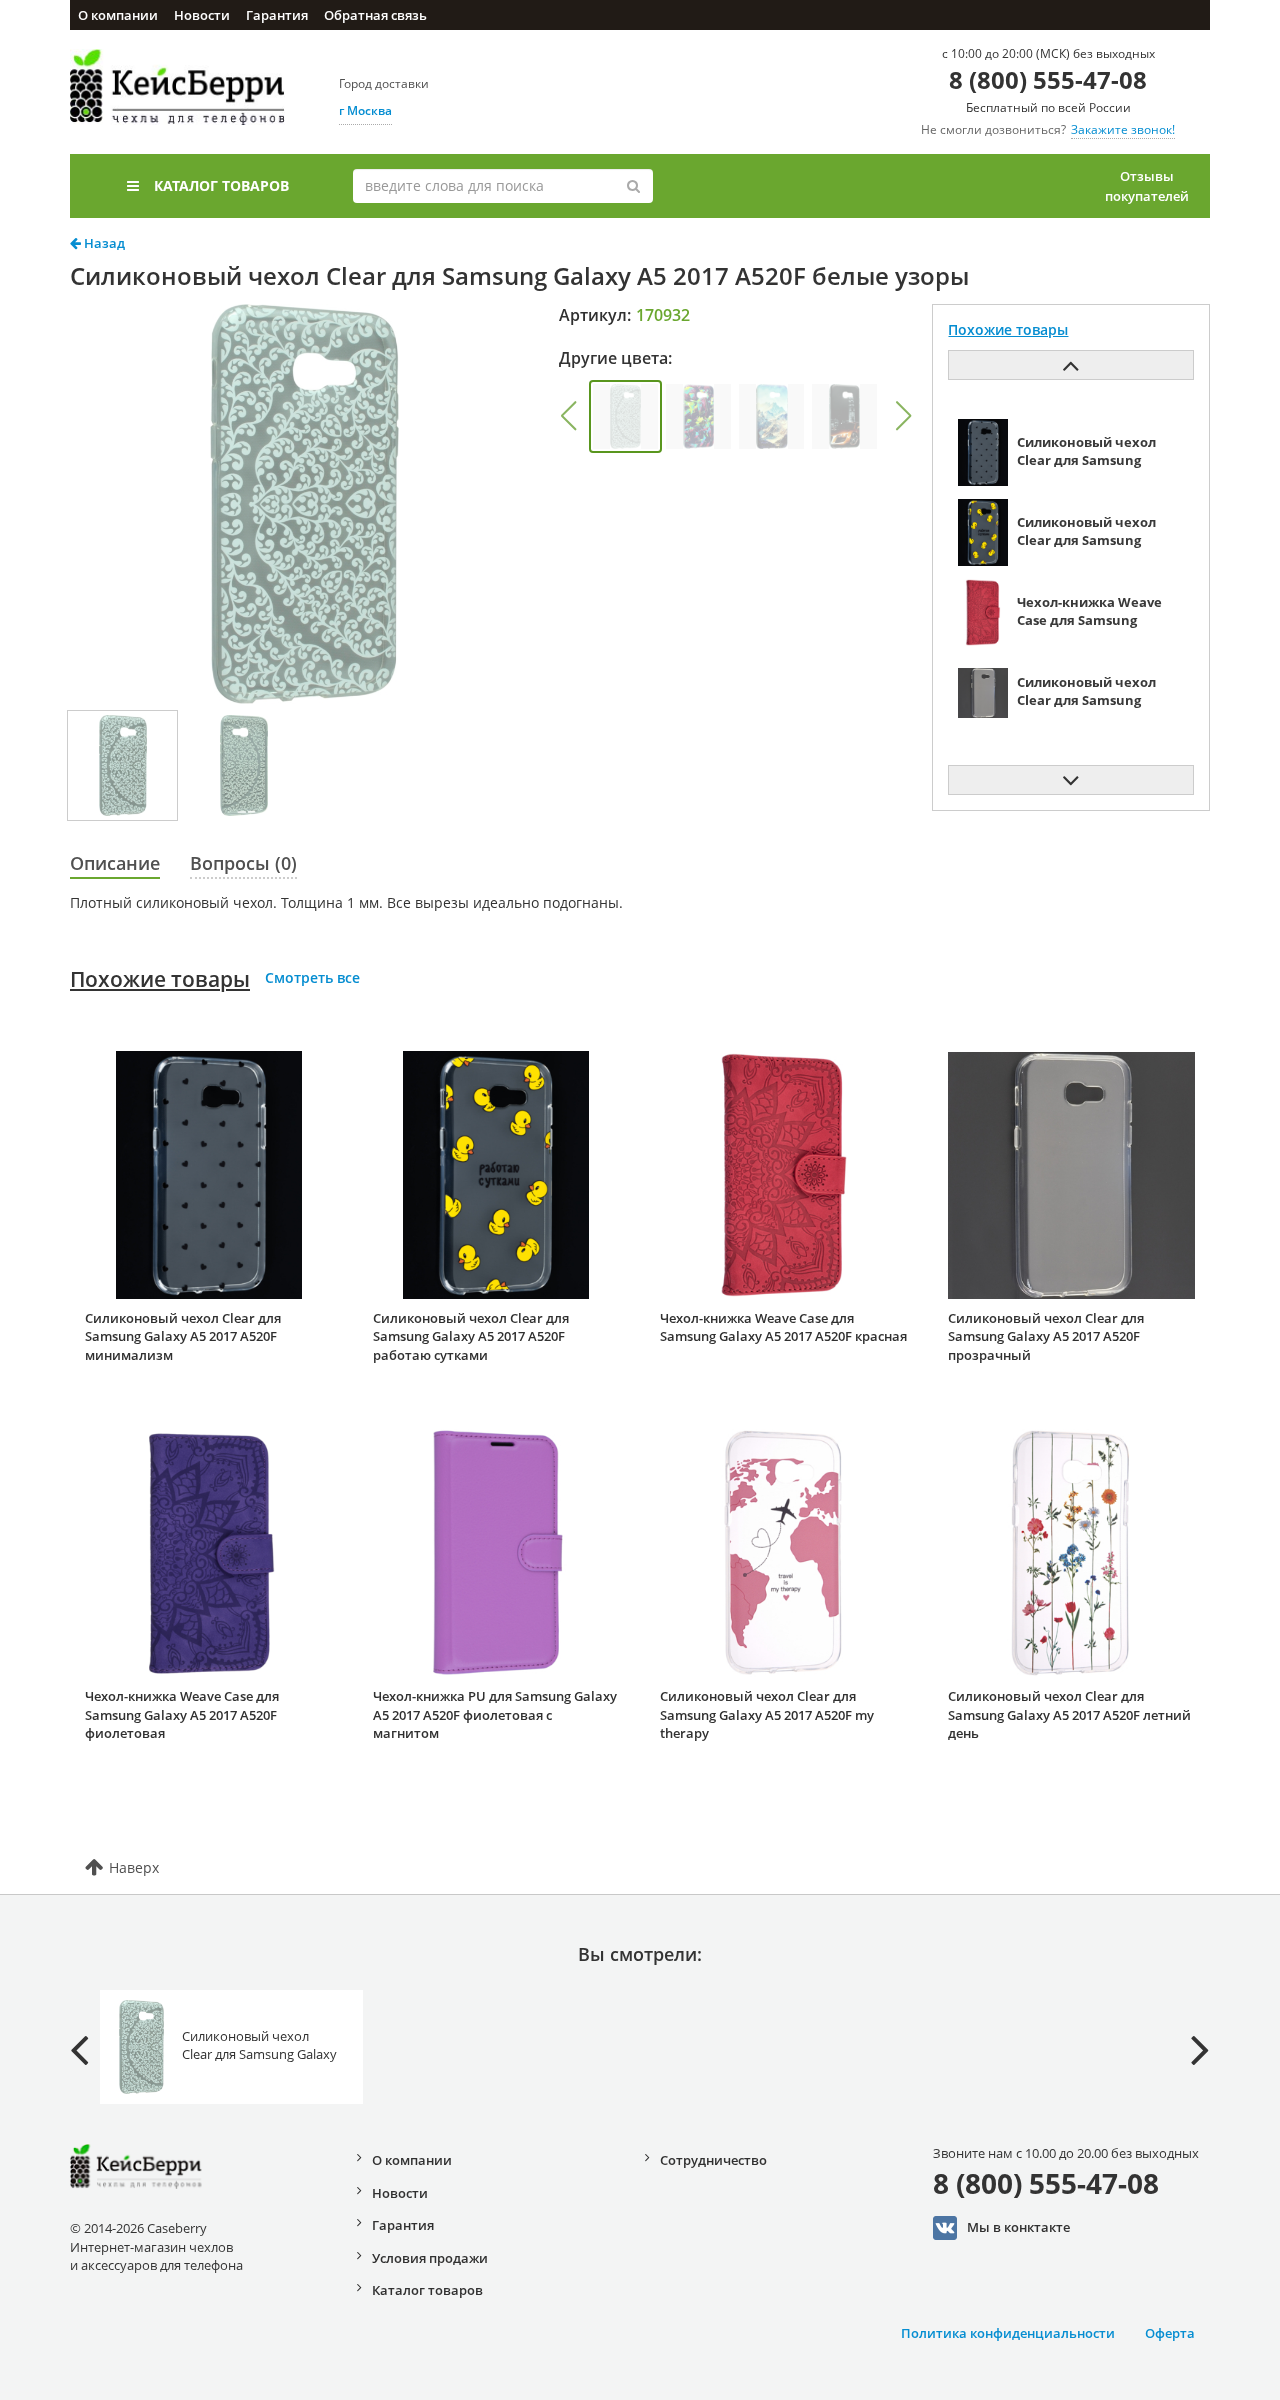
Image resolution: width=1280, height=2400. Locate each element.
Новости (202, 15)
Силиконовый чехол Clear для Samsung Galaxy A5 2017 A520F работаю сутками (471, 1336)
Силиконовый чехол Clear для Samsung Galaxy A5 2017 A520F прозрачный (1046, 1336)
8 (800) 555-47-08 (1048, 79)
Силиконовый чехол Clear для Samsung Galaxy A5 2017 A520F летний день (1069, 1714)
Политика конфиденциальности (1008, 2333)
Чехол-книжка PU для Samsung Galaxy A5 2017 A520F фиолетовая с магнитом (495, 1714)
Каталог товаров (221, 185)
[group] (625, 416)
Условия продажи (430, 2258)
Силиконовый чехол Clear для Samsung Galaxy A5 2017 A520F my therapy (767, 1714)
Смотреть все (312, 977)
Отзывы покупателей (1147, 186)
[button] (568, 416)
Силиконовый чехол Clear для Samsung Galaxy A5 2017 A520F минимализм (183, 1336)
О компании (118, 15)
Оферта (1170, 2333)
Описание (115, 863)
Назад (103, 243)
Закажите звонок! (1123, 129)
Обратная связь (375, 15)
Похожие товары (160, 979)
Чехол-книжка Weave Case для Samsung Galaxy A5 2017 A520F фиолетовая (182, 1714)
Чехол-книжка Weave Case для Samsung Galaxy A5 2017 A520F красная (783, 1327)
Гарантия (277, 15)
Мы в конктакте (1018, 2226)
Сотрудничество (713, 2160)
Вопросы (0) (243, 863)
